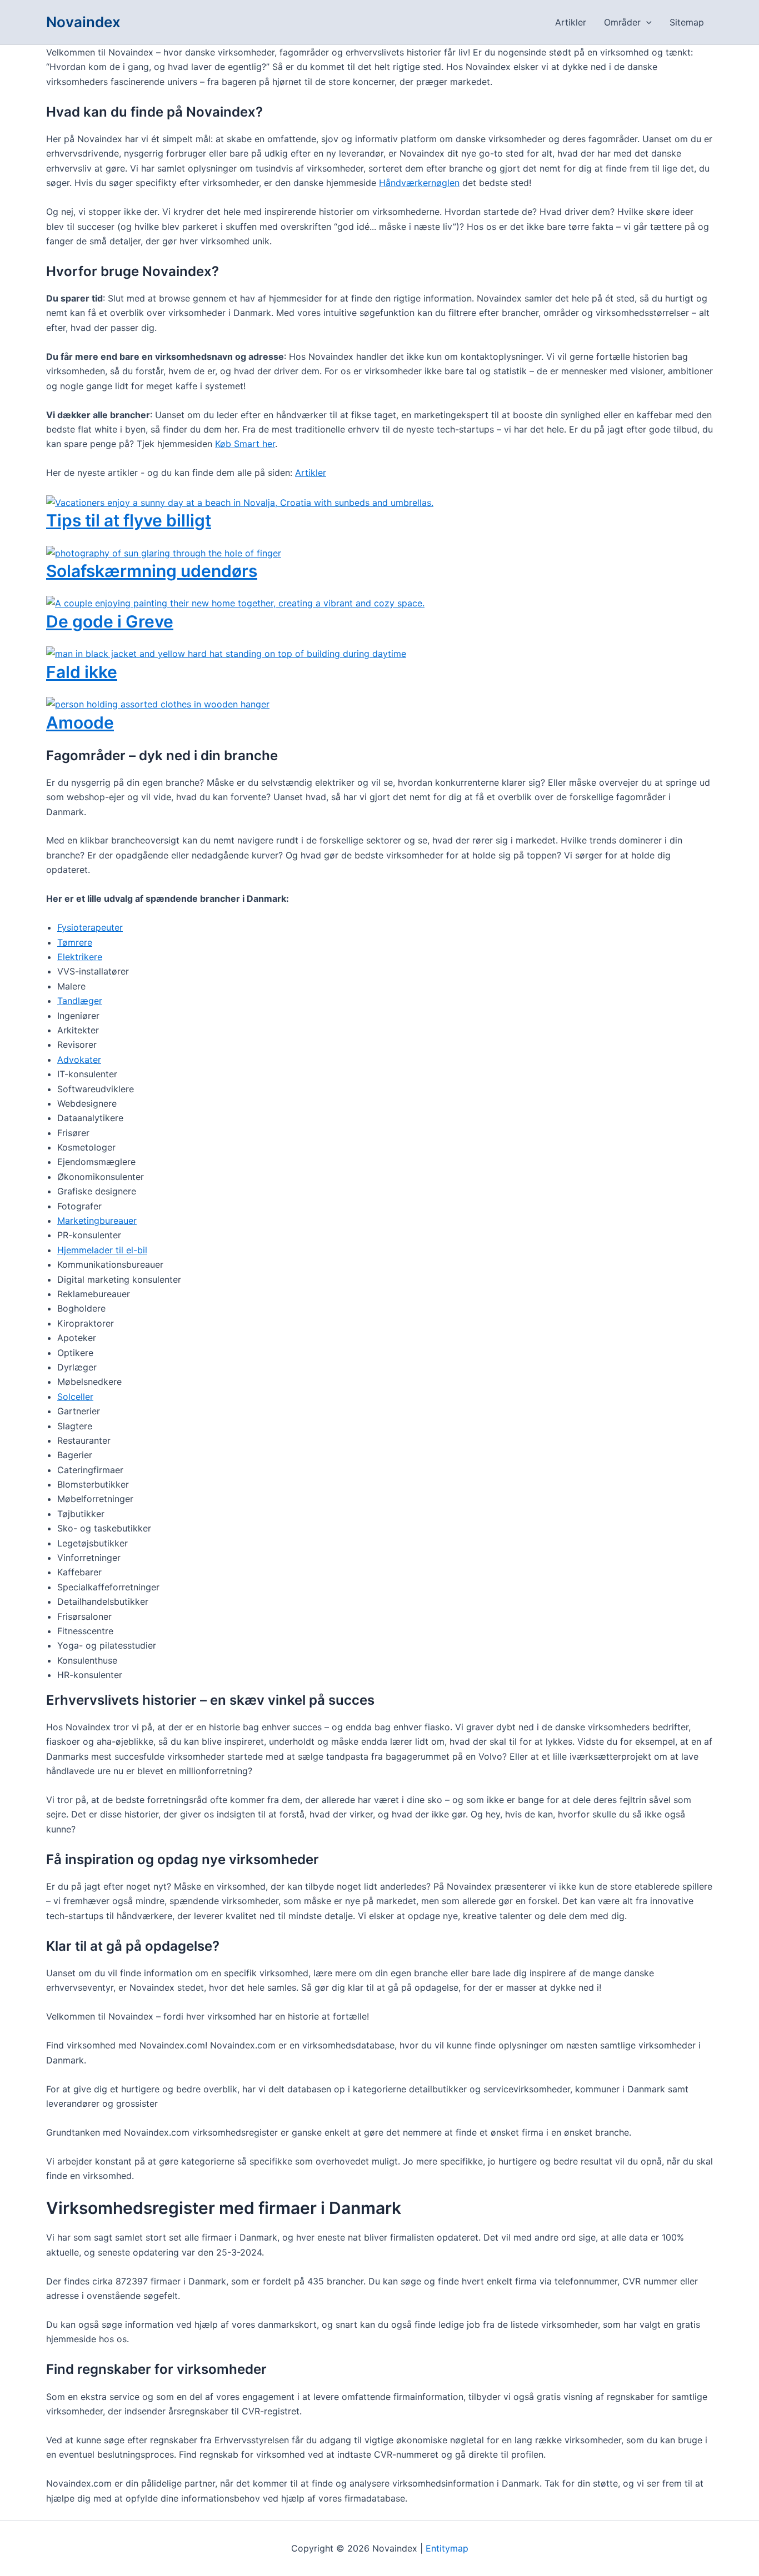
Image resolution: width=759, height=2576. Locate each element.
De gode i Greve (110, 621)
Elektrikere (80, 957)
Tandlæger (80, 1001)
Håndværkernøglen (419, 183)
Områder (622, 22)
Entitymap (447, 2548)
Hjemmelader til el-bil (102, 1250)
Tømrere (75, 942)
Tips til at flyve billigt (129, 520)
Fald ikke (82, 672)
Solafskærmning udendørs (152, 571)
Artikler (571, 22)
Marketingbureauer (97, 1221)
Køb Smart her (245, 444)
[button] (646, 22)
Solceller (75, 1397)
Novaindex (83, 22)
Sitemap (687, 22)
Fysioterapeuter (90, 927)
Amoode (80, 722)
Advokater (79, 1059)
